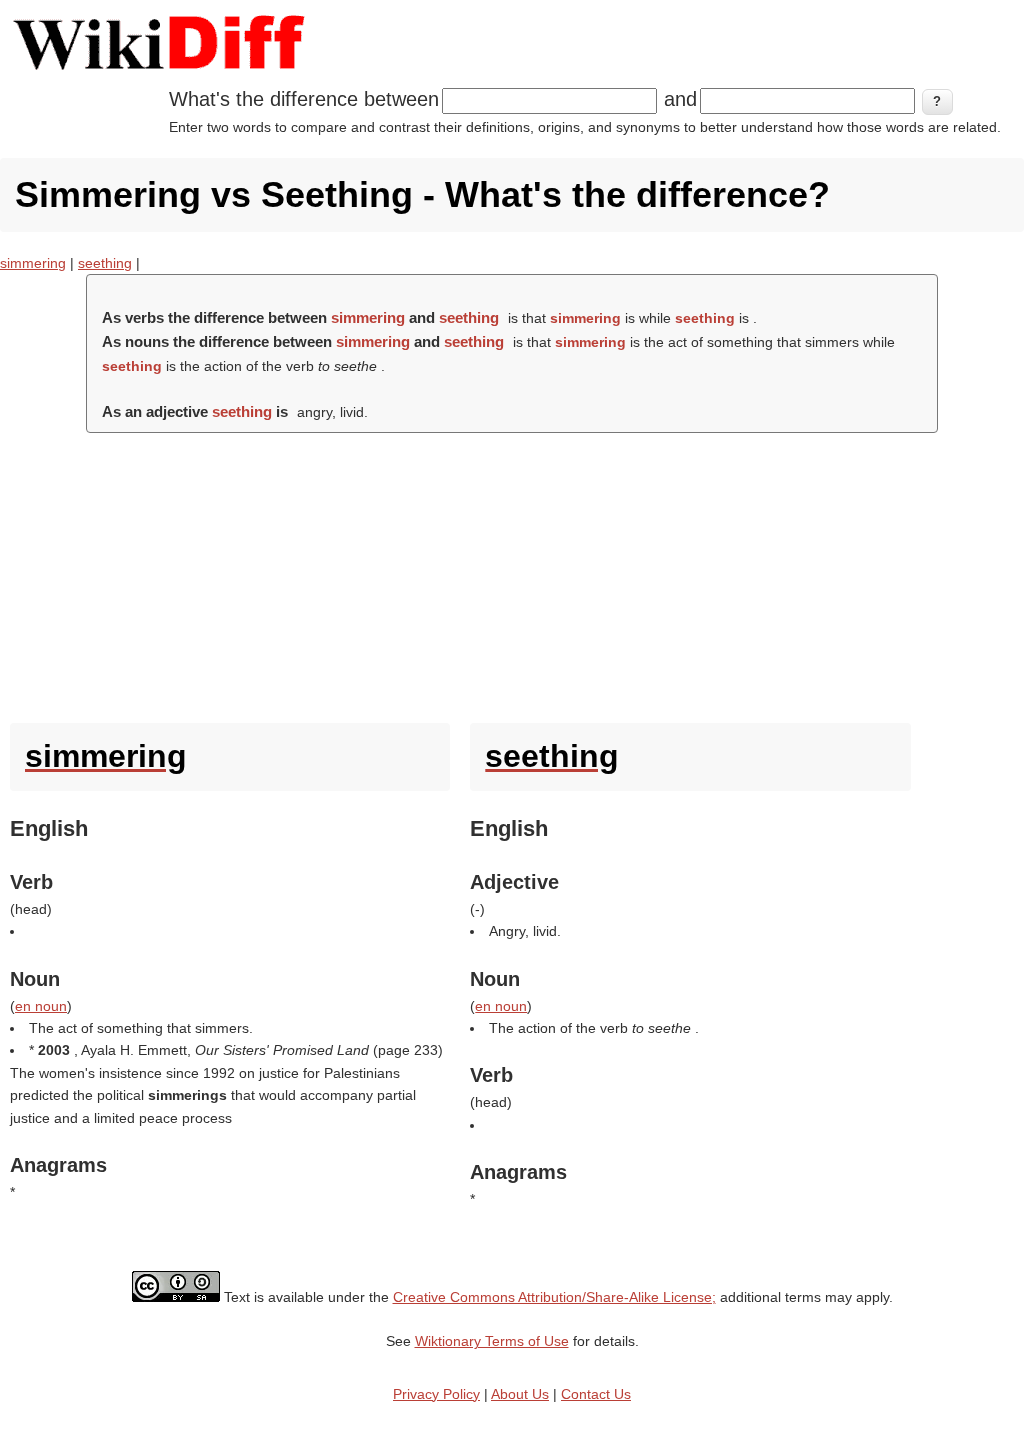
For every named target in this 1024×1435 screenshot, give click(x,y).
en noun (41, 1006)
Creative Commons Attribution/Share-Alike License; (554, 1297)
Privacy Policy (436, 1394)
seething (105, 263)
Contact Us (596, 1394)
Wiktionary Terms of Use (492, 1341)
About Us (520, 1394)
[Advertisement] (512, 573)
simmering (33, 263)
